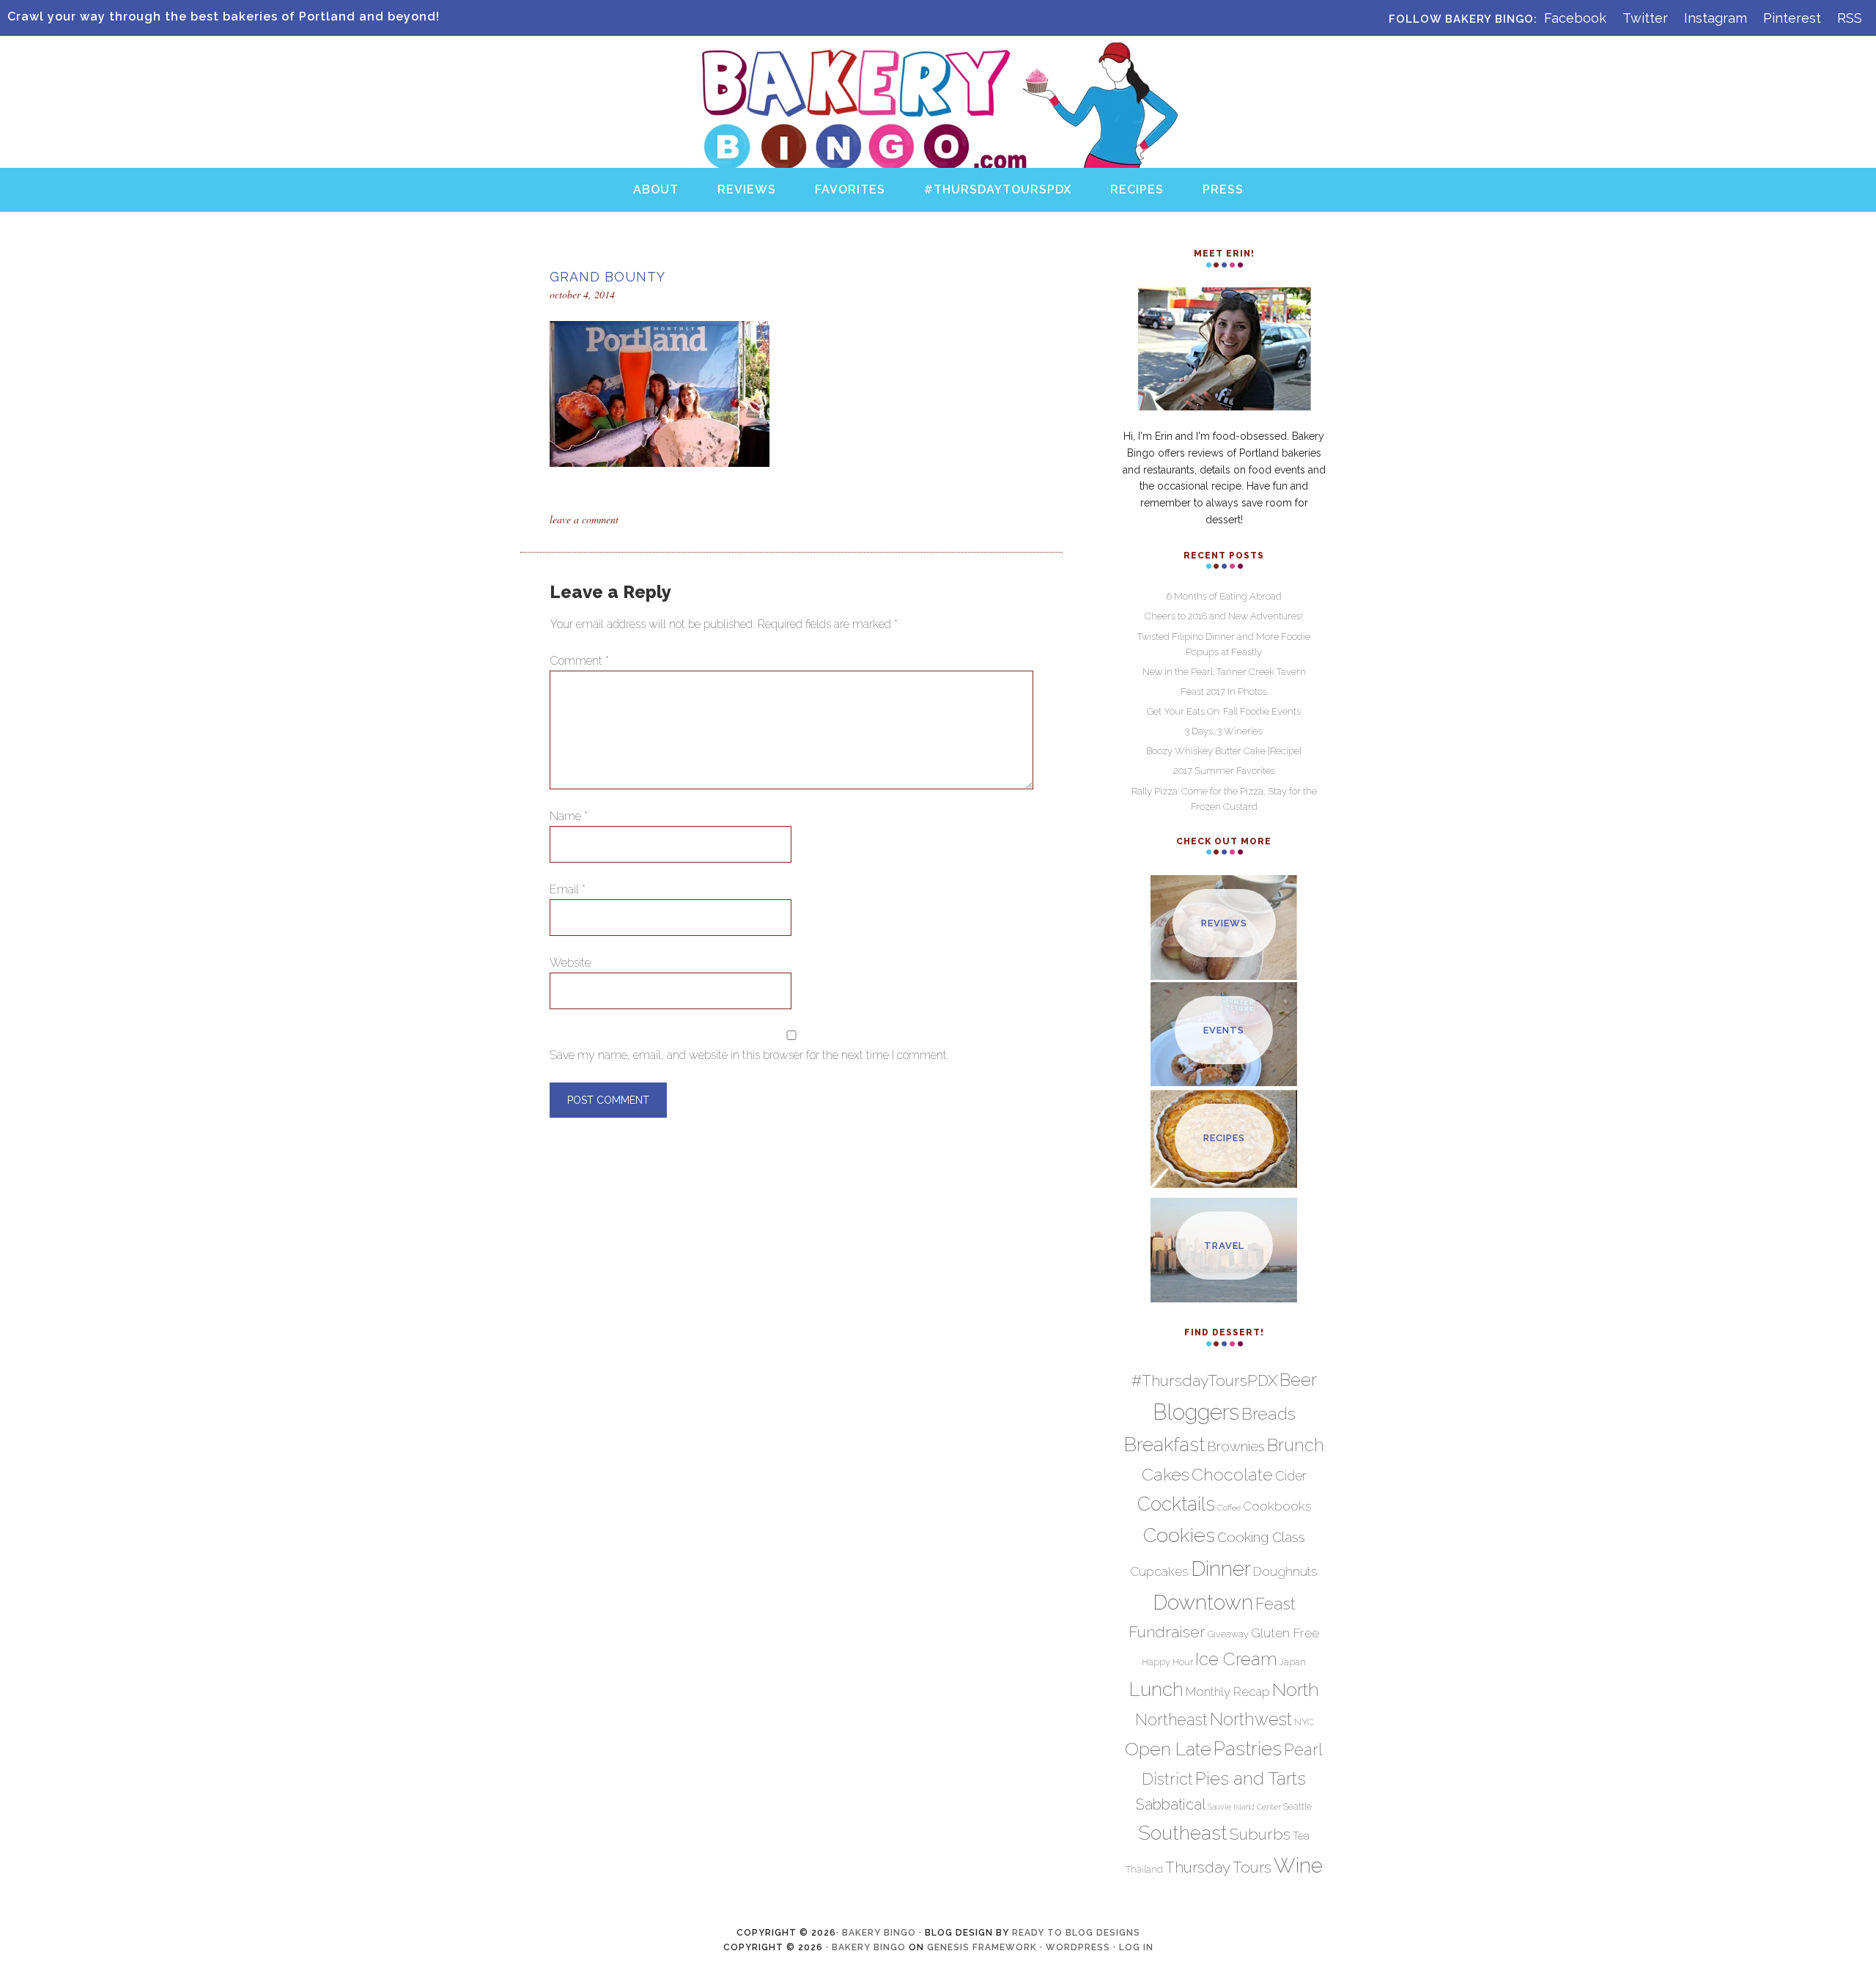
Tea (1301, 1836)
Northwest (1251, 1719)
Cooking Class (1261, 1537)
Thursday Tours (1218, 1867)
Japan (1293, 1662)
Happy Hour (1167, 1662)
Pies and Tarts (1251, 1778)
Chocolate (1232, 1474)
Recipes (1224, 1138)
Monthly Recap (1228, 1692)
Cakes (1166, 1474)
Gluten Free (1285, 1633)
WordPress (1078, 1947)
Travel (1224, 1246)
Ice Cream (1236, 1659)
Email (568, 889)
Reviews (1224, 923)
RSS (1850, 18)
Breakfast (1164, 1444)
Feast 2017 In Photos (1224, 692)
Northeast (1171, 1720)
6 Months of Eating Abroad (1224, 596)
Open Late (1168, 1749)
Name (569, 816)
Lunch (1156, 1689)
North (1296, 1689)
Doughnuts (1285, 1571)
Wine (1298, 1865)
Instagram (1716, 18)
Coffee (1229, 1508)
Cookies (1179, 1535)
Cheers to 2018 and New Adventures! (1224, 616)
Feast (1275, 1604)
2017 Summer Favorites (1224, 771)
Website (570, 963)
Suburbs (1260, 1834)
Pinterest (1792, 18)
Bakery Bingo (938, 58)
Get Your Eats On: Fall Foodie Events (1224, 711)
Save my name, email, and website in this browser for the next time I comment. (749, 1055)
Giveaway (1228, 1634)
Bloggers (1196, 1412)
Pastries (1248, 1749)
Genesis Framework (982, 1947)
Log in (1136, 1947)
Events (1224, 1030)
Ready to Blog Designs (1076, 1933)
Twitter (1645, 18)
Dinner (1221, 1568)
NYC (1304, 1722)
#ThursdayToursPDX (1204, 1380)
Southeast (1183, 1833)
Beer (1298, 1380)
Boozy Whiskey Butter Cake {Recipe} (1224, 751)
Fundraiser (1167, 1632)
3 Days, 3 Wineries (1224, 731)
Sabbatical (1171, 1804)
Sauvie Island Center (1244, 1807)
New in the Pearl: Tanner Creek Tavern (1224, 672)
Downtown (1203, 1602)
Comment (579, 661)
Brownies (1236, 1446)
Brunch (1296, 1445)
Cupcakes (1159, 1571)
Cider (1291, 1476)
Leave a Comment (584, 519)
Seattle (1297, 1806)
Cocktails (1176, 1504)
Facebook (1575, 18)
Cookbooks (1277, 1506)
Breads (1268, 1413)
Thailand (1144, 1869)
